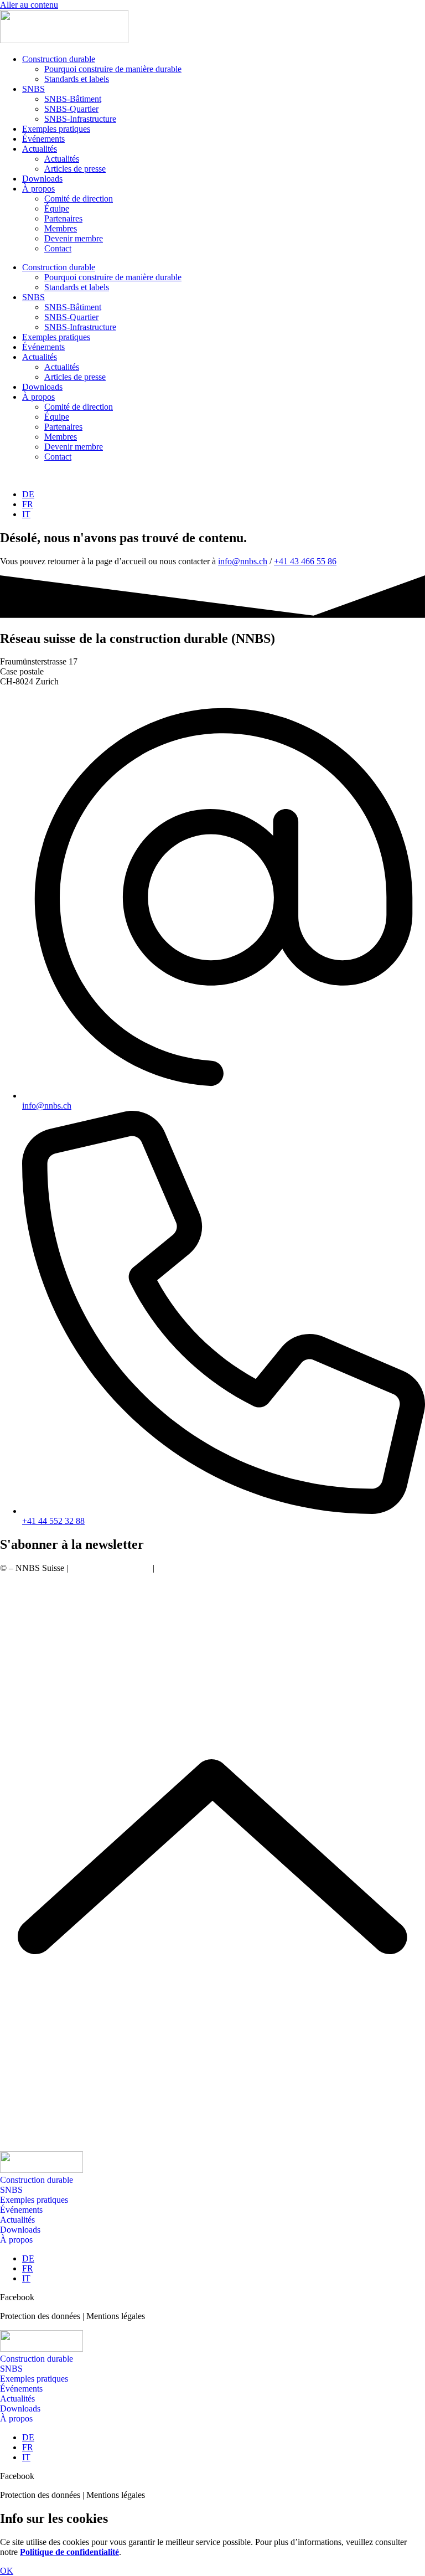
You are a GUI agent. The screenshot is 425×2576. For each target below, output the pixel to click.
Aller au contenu (29, 5)
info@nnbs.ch (243, 561)
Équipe (57, 208)
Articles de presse (75, 169)
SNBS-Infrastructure (80, 119)
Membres (61, 228)
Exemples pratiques (56, 129)
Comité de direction (79, 199)
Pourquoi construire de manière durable (113, 69)
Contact (58, 248)
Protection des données (110, 1568)
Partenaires (63, 218)
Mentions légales (186, 1568)
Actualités (40, 149)
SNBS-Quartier (71, 109)
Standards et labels (77, 79)
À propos (38, 189)
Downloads (42, 179)
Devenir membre (74, 238)
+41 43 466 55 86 (305, 561)
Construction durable (59, 59)
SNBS (33, 89)
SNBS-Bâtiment (73, 99)
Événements (43, 139)
